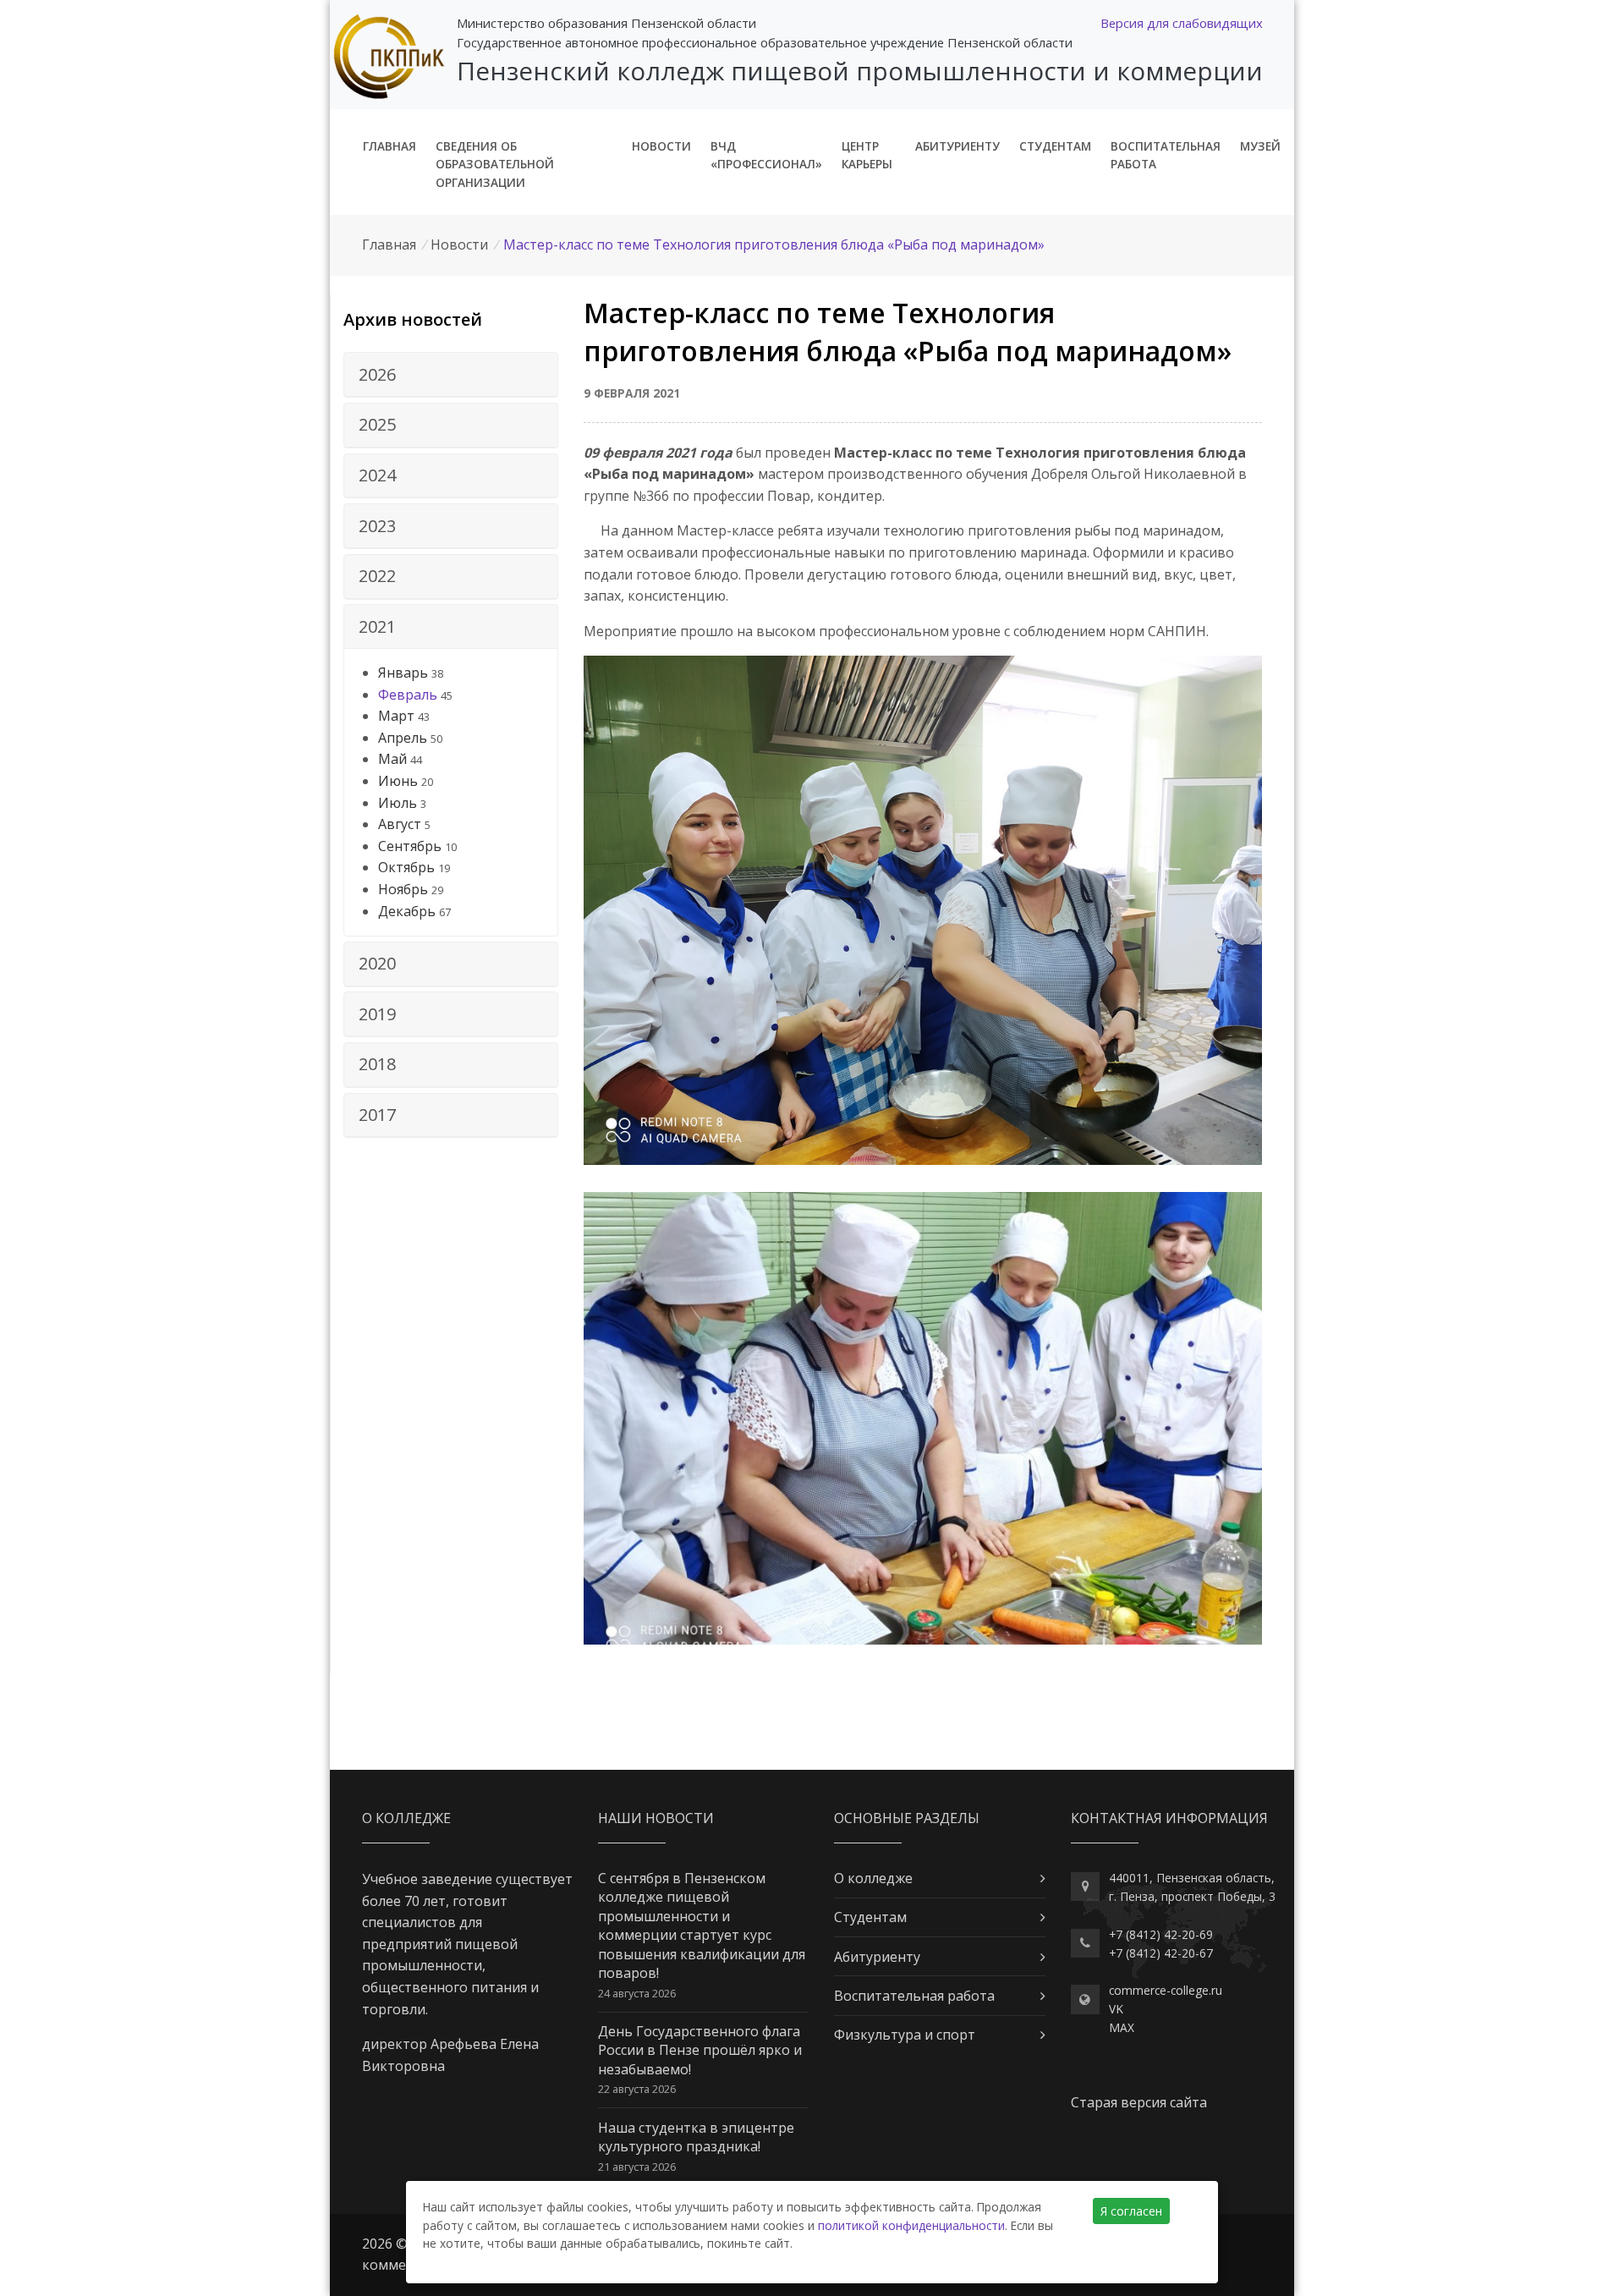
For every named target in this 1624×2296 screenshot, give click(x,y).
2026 (377, 374)
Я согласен (1131, 2211)
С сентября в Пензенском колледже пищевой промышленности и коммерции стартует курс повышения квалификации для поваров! (702, 1925)
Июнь (398, 781)
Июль (398, 803)
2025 (377, 424)
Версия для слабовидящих (1182, 23)
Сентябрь (410, 846)
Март (396, 716)
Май (392, 759)
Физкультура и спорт (905, 2035)
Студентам (1055, 146)
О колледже (873, 1878)
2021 (377, 626)
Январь (403, 673)
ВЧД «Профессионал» (766, 155)
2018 (377, 1064)
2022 (377, 576)
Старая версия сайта (1139, 2102)
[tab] (451, 375)
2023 (377, 526)
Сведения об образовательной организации (495, 165)
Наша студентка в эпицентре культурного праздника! (696, 2137)
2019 (377, 1014)
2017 (377, 1115)
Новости (661, 146)
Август (400, 824)
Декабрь (407, 911)
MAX (1122, 2027)
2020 (377, 963)
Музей (1260, 146)
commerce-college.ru (1166, 1990)
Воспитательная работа (1166, 155)
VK (1116, 2009)
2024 (377, 475)
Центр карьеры (867, 155)
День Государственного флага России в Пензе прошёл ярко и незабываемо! (700, 2050)
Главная (390, 146)
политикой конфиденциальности (911, 2225)
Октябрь (406, 867)
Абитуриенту (957, 146)
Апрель (403, 738)
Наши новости (656, 1818)
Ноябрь (403, 889)
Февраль (408, 695)
